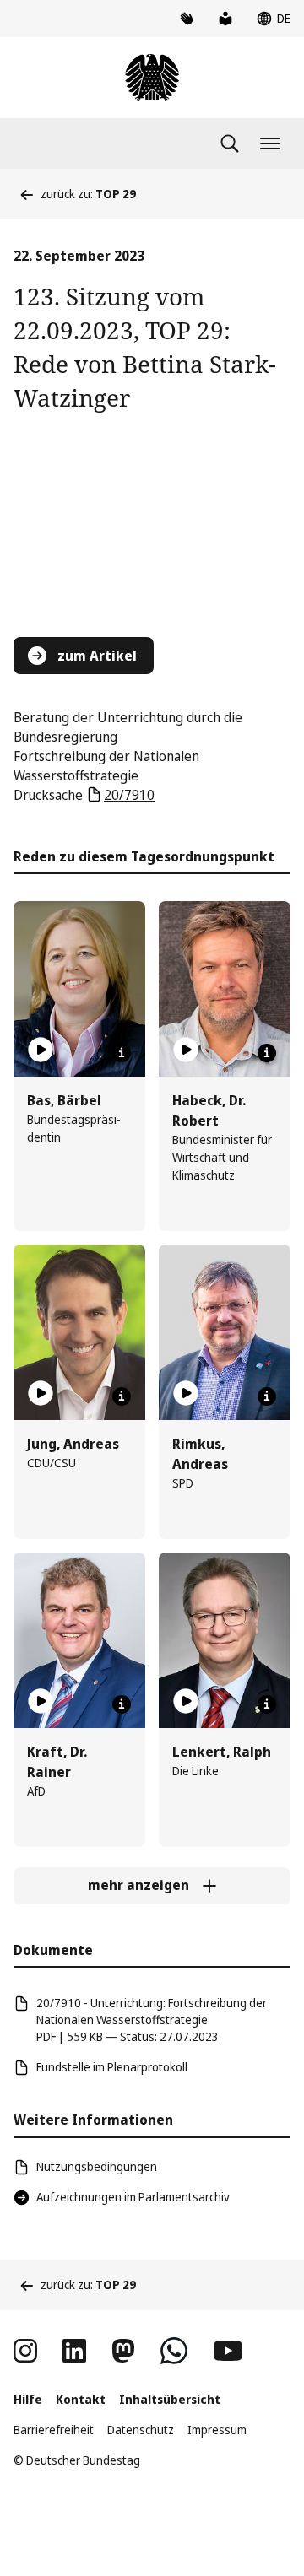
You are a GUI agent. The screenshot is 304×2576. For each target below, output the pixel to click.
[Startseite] (152, 78)
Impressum (217, 2430)
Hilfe (28, 2399)
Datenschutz (141, 2430)
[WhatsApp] (174, 2351)
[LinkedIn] (74, 2351)
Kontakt (81, 2399)
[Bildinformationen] (122, 1053)
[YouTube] (228, 2351)
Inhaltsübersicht (170, 2399)
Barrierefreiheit (54, 2430)
